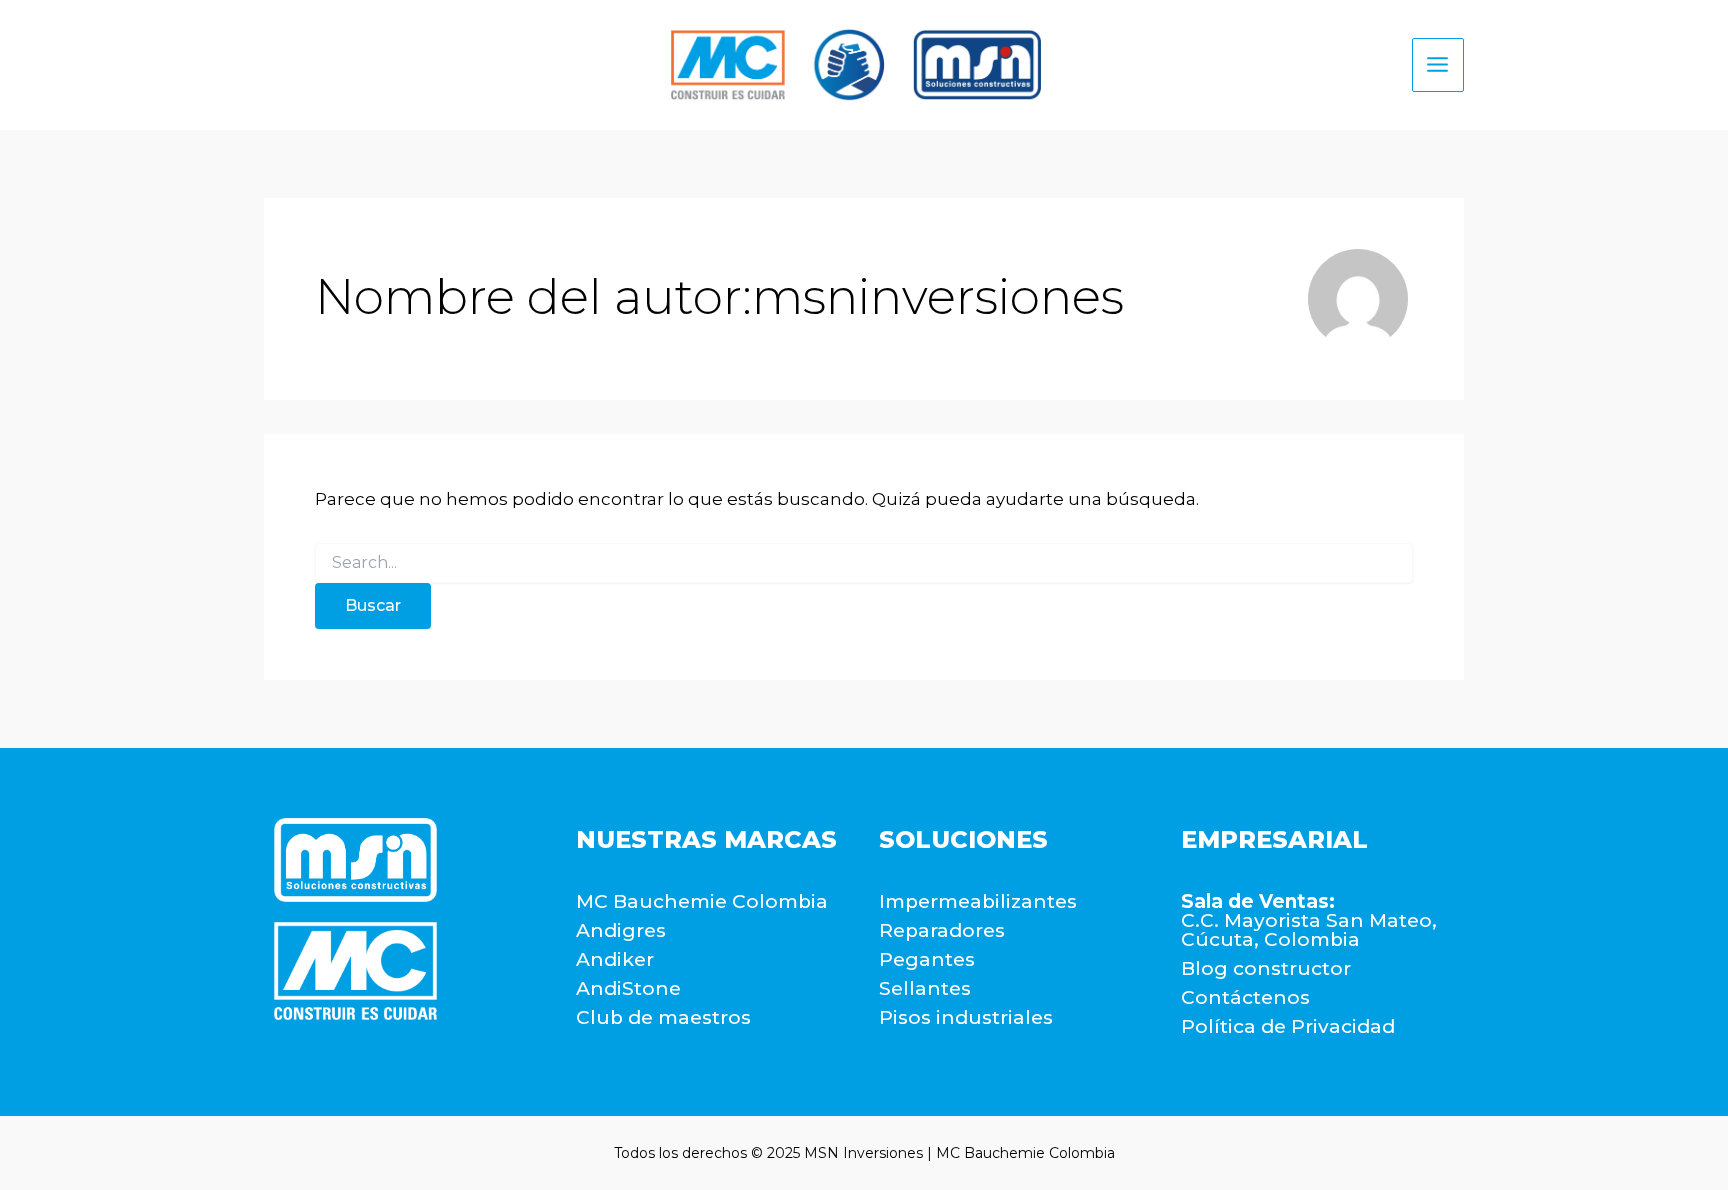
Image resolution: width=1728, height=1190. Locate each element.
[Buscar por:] (864, 563)
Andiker (615, 959)
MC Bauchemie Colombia (702, 901)
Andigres (621, 930)
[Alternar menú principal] (1438, 65)
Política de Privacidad (1288, 1026)
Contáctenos (1245, 997)
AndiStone (628, 988)
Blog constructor (1266, 968)
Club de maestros (663, 1017)
